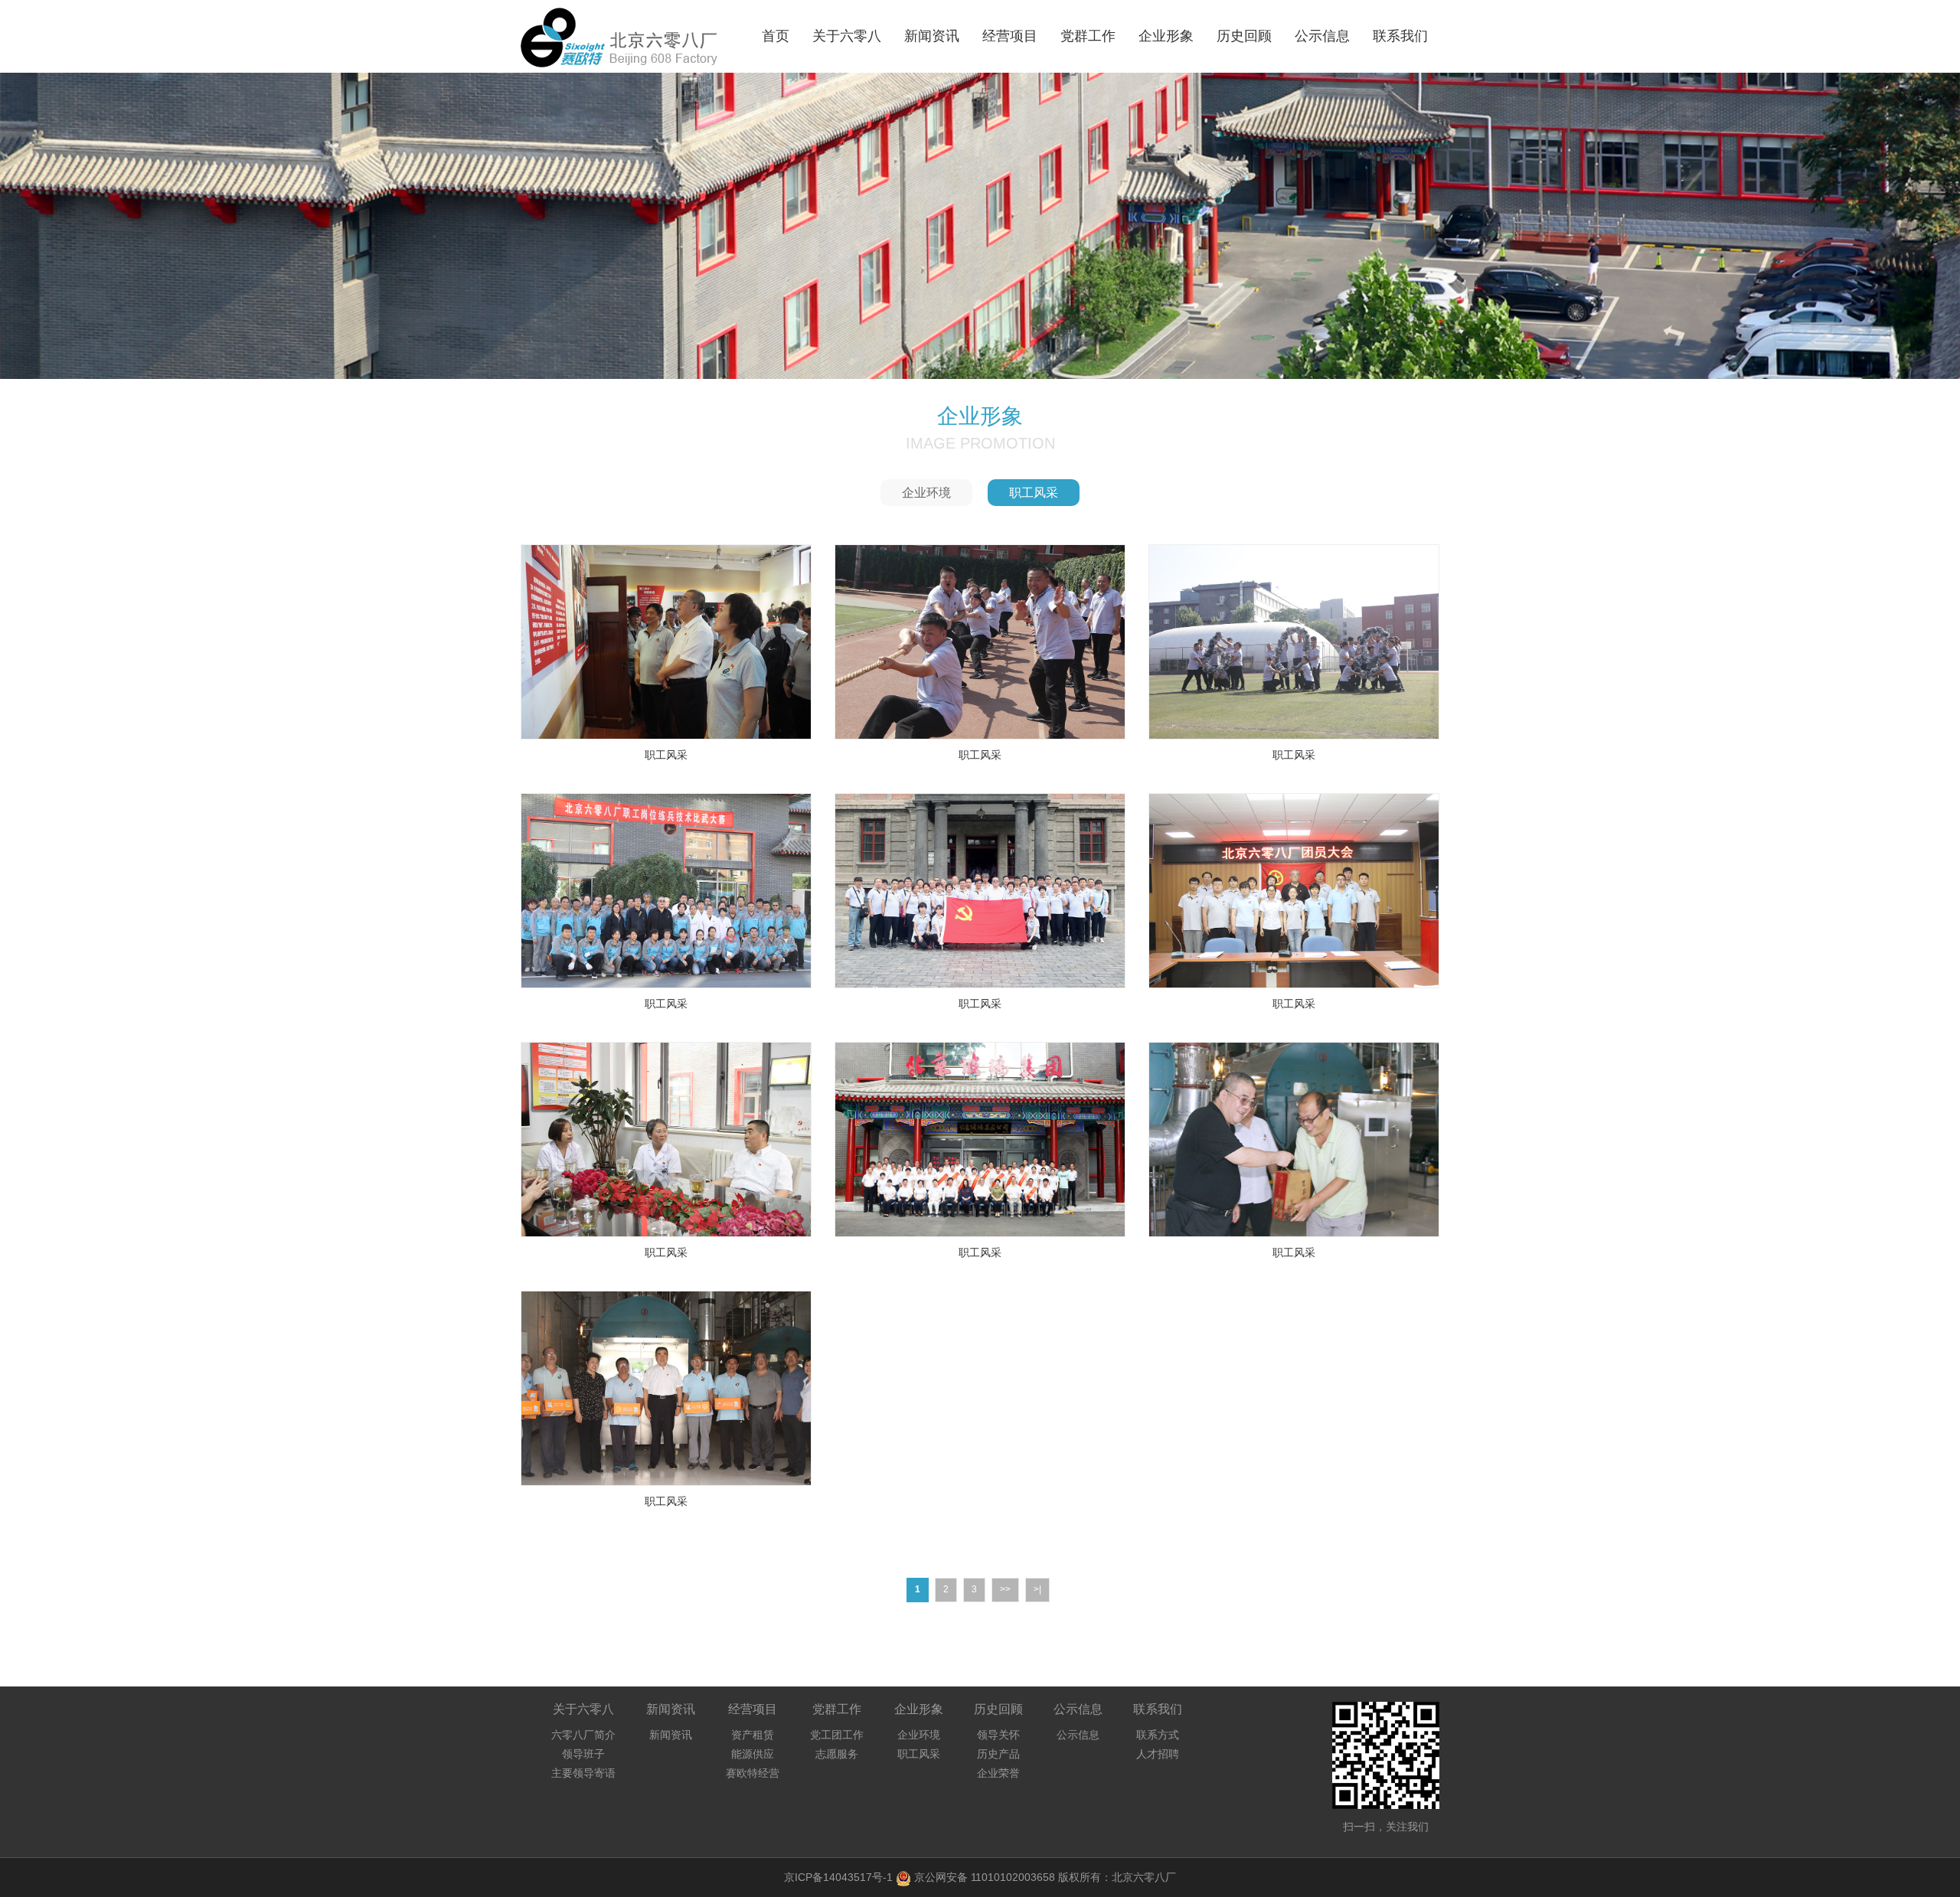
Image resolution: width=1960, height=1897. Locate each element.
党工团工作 (837, 1735)
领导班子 (583, 1754)
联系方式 (1158, 1735)
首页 (776, 36)
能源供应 (753, 1754)
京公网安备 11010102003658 (985, 1877)
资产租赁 (753, 1735)
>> (1005, 1589)
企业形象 (1166, 36)
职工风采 (1034, 493)
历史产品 (998, 1754)
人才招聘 (1158, 1754)
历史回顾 (1244, 36)
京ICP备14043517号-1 (838, 1877)
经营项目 (1010, 36)
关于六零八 (847, 36)
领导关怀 (998, 1735)
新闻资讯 (932, 36)
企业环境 (926, 493)
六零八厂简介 (583, 1735)
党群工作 (1088, 36)
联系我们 (1400, 36)
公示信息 (1322, 36)
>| (1037, 1589)
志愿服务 (837, 1754)
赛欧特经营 (753, 1773)
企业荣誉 (998, 1773)
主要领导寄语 (583, 1773)
